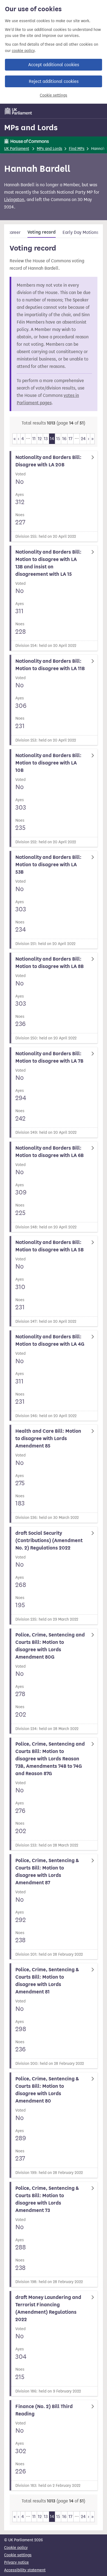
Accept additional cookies (54, 65)
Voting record (42, 232)
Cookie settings (54, 95)
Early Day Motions (80, 232)
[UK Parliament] (18, 111)
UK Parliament (17, 149)
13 (46, 439)
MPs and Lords (31, 127)
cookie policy (23, 51)
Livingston (14, 200)
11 (34, 439)
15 (58, 439)
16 (64, 439)
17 (71, 439)
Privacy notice (16, 2562)
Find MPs (77, 149)
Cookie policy (16, 2548)
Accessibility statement (25, 2570)
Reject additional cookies (54, 81)
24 (83, 439)
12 (40, 439)
